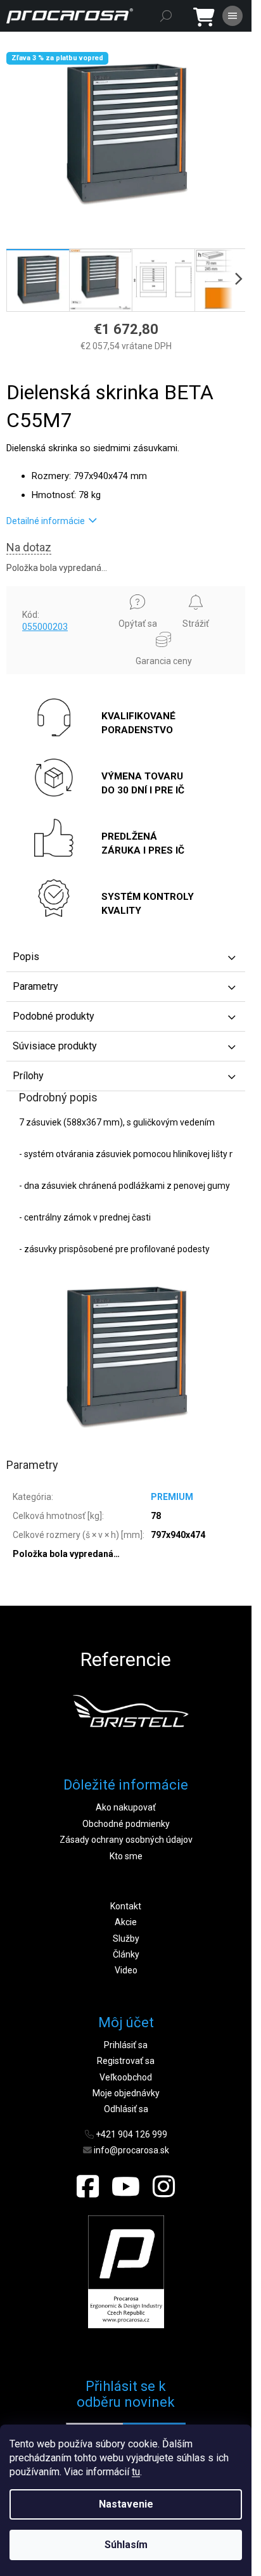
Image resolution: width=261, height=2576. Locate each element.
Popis (26, 957)
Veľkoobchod (126, 2077)
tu (136, 2472)
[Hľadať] (166, 16)
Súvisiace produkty (55, 1046)
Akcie (126, 1922)
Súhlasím (126, 2545)
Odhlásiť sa (126, 2109)
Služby (126, 1938)
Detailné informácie (46, 521)
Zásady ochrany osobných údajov (126, 1840)
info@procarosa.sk (131, 2150)
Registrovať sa (126, 2061)
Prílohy (28, 1076)
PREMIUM (172, 1497)
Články (126, 1954)
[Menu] (232, 16)
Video (126, 1970)
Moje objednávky (126, 2093)
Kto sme (126, 1856)
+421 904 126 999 (131, 2134)
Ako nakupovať (126, 1807)
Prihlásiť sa (126, 2045)
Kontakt (126, 1906)
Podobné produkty (54, 1016)
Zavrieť (29, 592)
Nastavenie (126, 2504)
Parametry (35, 986)
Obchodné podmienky (126, 1824)
